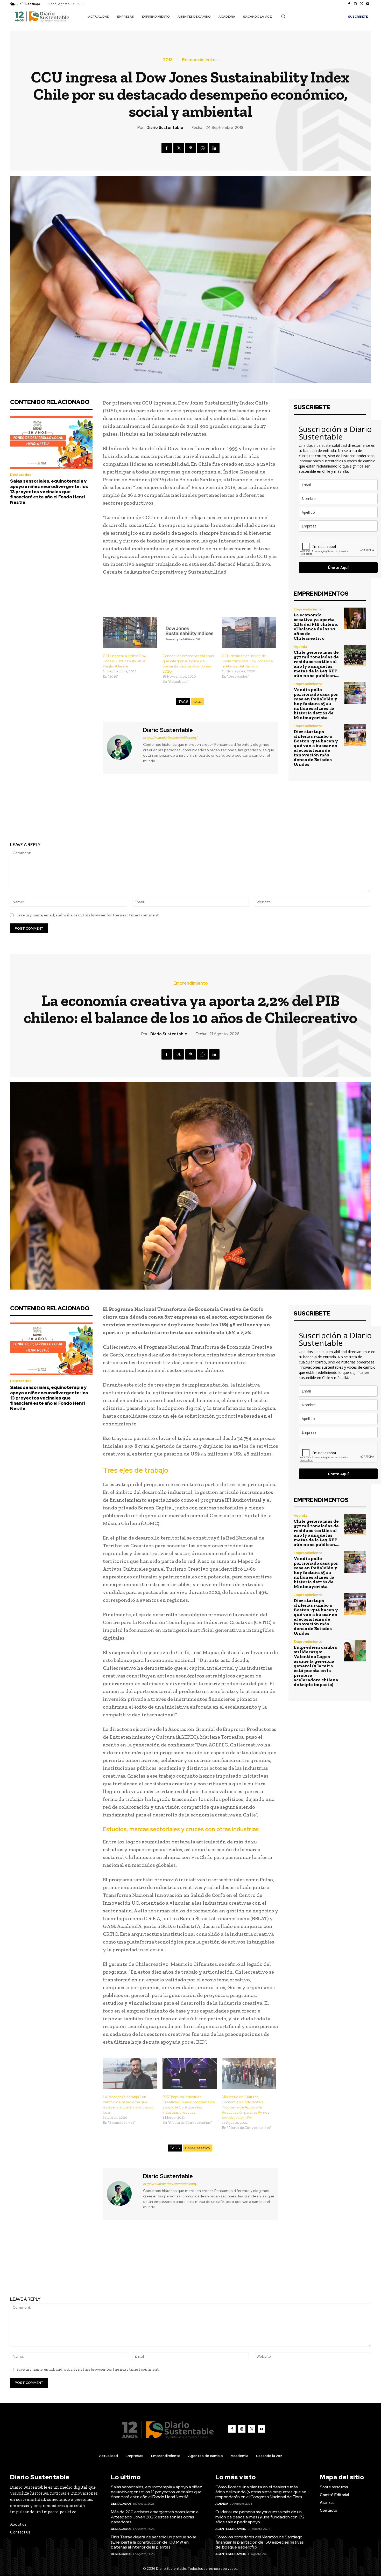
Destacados (21, 475)
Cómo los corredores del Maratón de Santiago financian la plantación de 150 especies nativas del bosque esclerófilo (260, 2542)
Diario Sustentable (165, 128)
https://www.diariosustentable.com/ (170, 738)
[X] (362, 4)
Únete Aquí (338, 568)
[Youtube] (368, 4)
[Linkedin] (214, 148)
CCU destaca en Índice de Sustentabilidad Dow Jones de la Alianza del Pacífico (247, 661)
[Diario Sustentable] (122, 747)
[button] (283, 16)
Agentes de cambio (231, 2529)
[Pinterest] (190, 148)
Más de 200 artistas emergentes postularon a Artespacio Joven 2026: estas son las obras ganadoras (155, 2517)
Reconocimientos (200, 60)
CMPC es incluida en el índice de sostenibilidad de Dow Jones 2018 (97, 816)
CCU (197, 702)
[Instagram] (355, 4)
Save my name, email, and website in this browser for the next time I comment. (88, 915)
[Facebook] (349, 4)
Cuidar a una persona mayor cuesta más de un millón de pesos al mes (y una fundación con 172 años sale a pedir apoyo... (260, 2517)
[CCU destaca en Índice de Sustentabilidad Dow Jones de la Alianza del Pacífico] (249, 632)
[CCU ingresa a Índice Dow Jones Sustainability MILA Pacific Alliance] (130, 632)
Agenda (300, 647)
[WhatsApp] (202, 148)
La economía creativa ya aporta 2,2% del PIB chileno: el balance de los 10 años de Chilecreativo (316, 626)
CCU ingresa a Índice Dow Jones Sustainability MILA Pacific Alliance (125, 661)
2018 (168, 60)
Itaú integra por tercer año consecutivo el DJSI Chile (284, 813)
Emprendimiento (308, 609)
